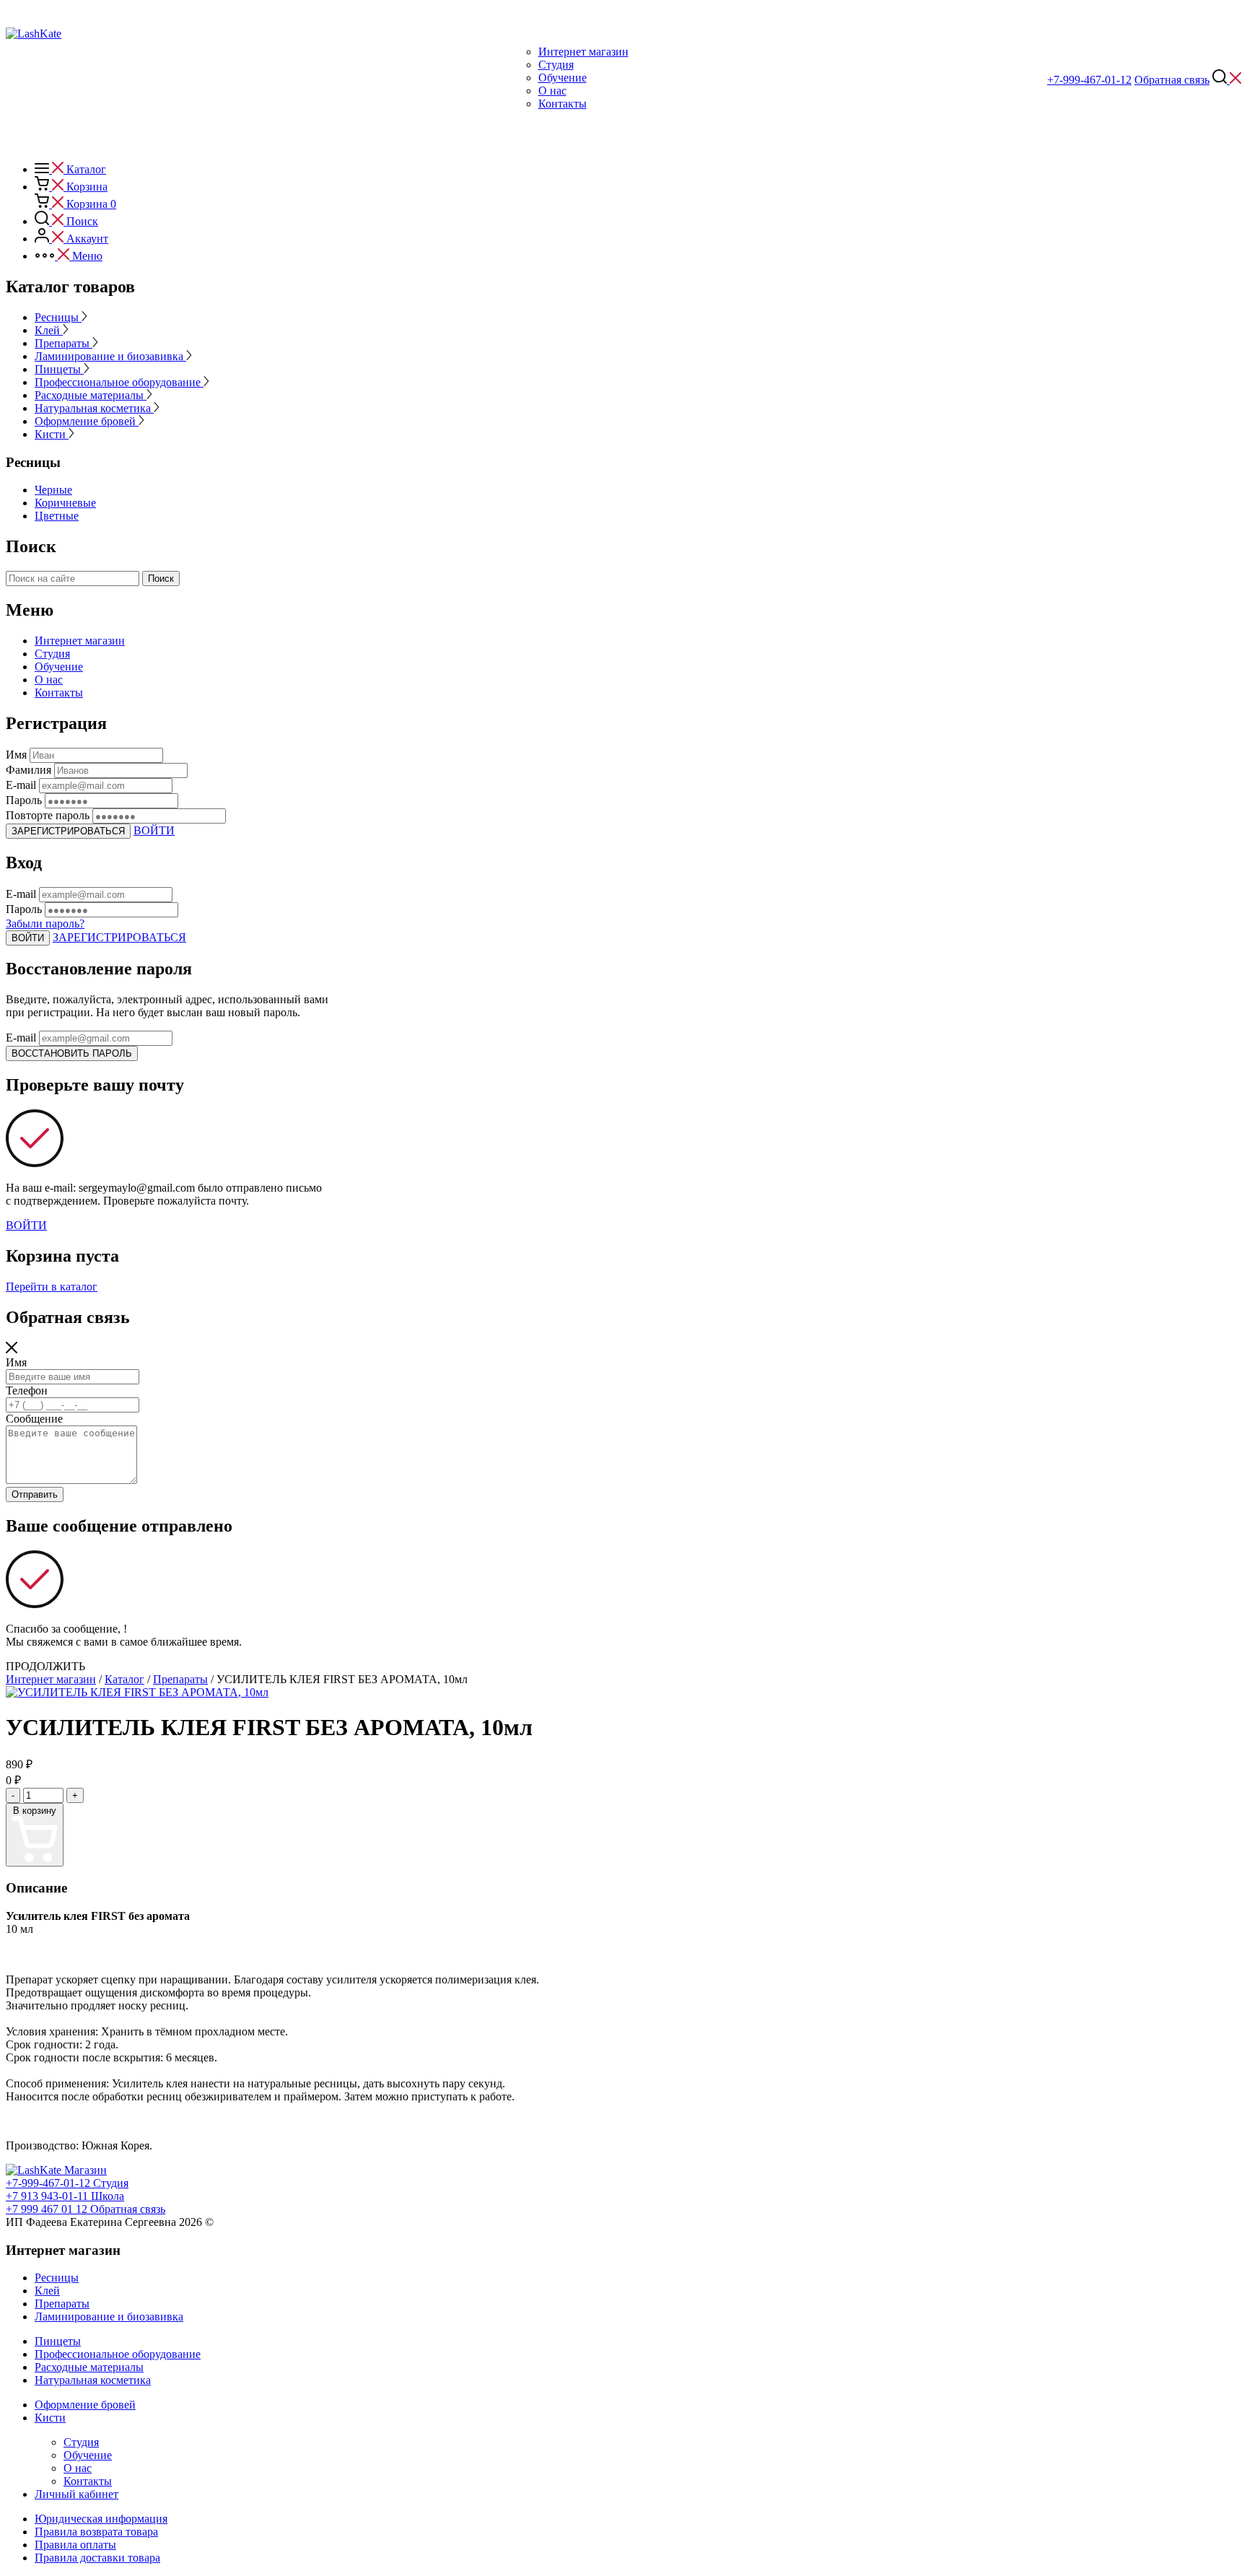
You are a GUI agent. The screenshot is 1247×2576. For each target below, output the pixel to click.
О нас (552, 91)
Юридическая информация (101, 2519)
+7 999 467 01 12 (65, 2202)
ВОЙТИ (154, 830)
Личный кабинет (76, 2494)
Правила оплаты (75, 2545)
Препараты (64, 343)
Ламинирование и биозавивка (110, 356)
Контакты (563, 104)
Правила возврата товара (96, 2532)
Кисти (52, 434)
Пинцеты (59, 369)
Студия (556, 65)
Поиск (161, 578)
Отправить (35, 1494)
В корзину (35, 1811)
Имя (16, 1362)
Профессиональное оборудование (119, 382)
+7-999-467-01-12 (1089, 80)
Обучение (563, 78)
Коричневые (65, 503)
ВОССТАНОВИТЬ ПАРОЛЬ (72, 1053)
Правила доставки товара (97, 2558)
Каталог (124, 1679)
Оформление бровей (87, 421)
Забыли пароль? (45, 924)
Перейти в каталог (52, 1287)
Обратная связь (1172, 80)
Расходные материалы (91, 395)
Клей (49, 330)
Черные (53, 490)
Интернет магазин (583, 52)
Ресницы (58, 317)
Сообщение (34, 1419)
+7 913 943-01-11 (67, 2189)
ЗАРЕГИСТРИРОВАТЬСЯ (68, 831)
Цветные (57, 516)
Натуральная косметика (94, 408)
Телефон (27, 1390)
